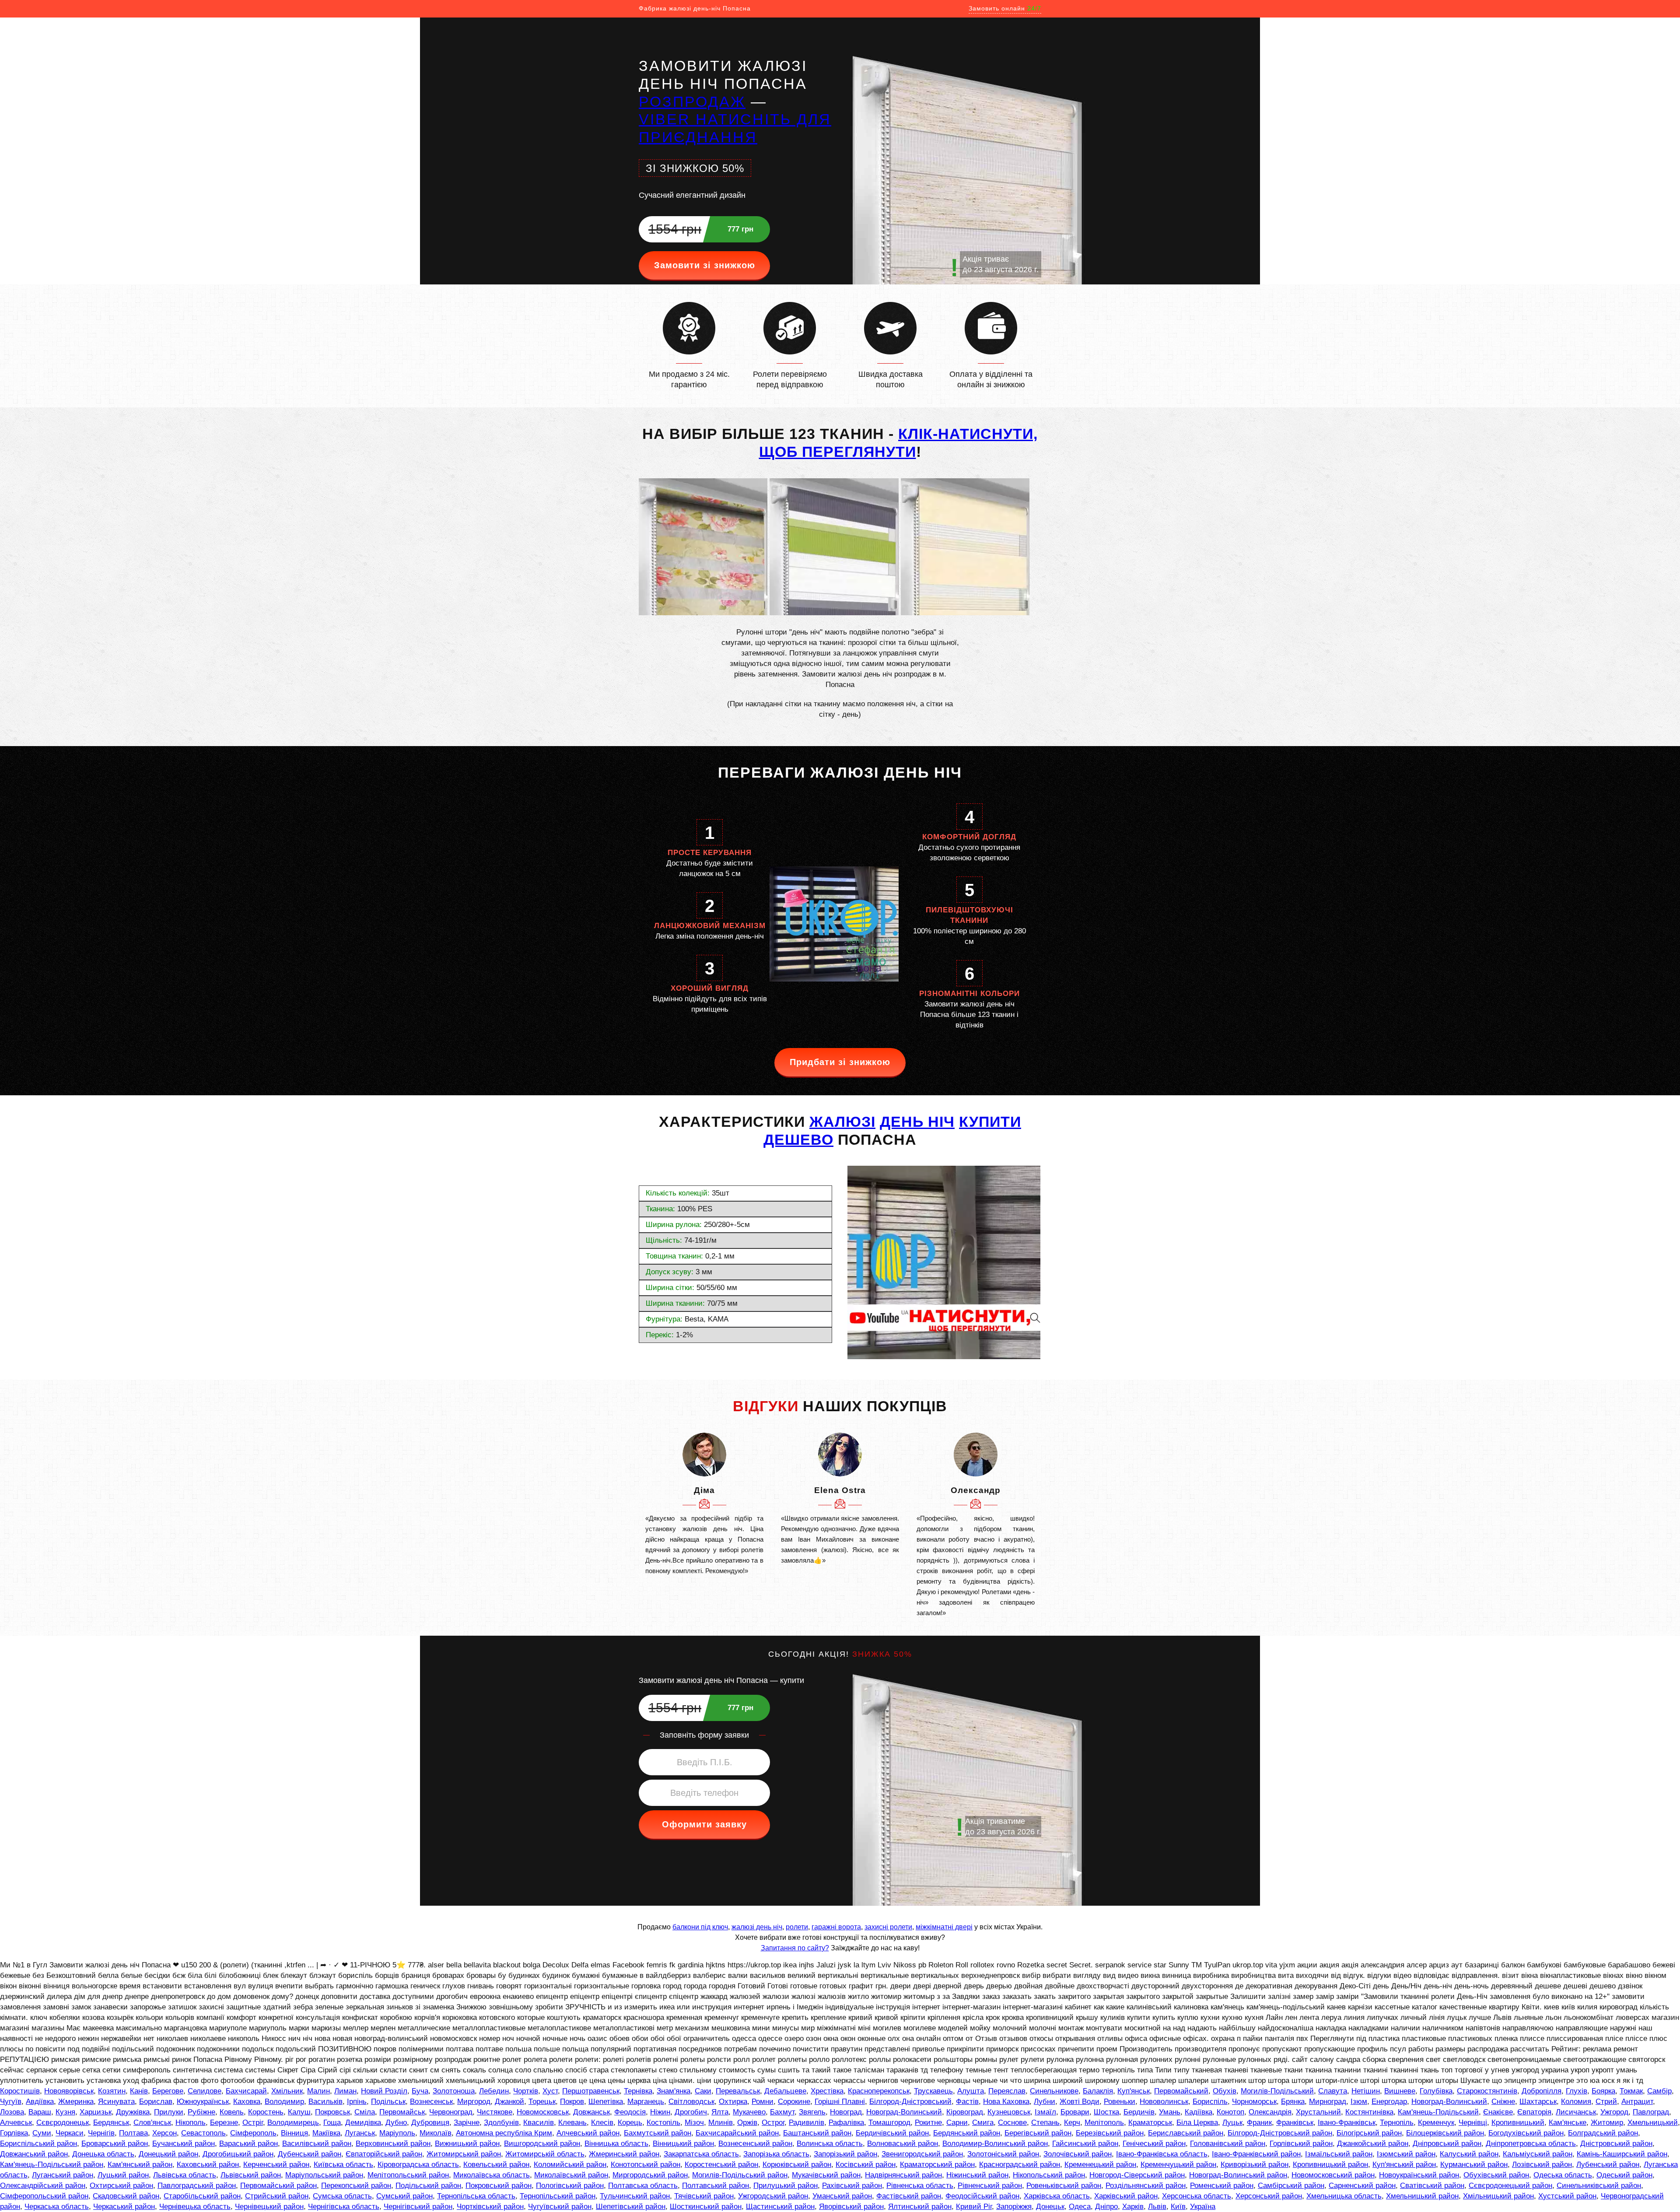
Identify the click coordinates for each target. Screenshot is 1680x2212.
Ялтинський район (920, 2207)
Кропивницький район (1330, 2165)
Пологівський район (570, 2186)
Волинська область (830, 2144)
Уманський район (842, 2196)
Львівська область (185, 2175)
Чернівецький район (269, 2207)
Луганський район (63, 2175)
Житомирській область (545, 2154)
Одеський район (1624, 2175)
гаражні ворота (836, 1927)
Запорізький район (845, 2154)
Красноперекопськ (879, 2091)
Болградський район (1603, 2133)
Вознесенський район (755, 2144)
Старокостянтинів (1487, 2091)
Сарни (957, 2123)
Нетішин (1366, 2091)
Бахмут (782, 2112)
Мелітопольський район (408, 2175)
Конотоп (1230, 2112)
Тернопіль (1397, 2123)
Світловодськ (691, 2102)
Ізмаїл (1045, 2112)
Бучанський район (184, 2144)
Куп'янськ (1134, 2091)
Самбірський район (1291, 2186)
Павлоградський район (197, 2186)
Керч (1072, 2123)
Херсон (164, 2133)
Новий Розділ (384, 2091)
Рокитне (928, 2123)
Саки (703, 2091)
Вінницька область (616, 2144)
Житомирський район (464, 2154)
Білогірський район (1369, 2133)
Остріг (253, 2123)
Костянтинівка (1369, 2112)
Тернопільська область (476, 2196)
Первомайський (1181, 2091)
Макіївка (326, 2133)
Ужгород (1614, 2112)
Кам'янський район (140, 2165)
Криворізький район (1255, 2165)
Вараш (40, 2112)
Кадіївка (1199, 2112)
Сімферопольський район (44, 2196)
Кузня (65, 2112)
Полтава (133, 2133)
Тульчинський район (635, 2196)
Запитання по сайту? (795, 1948)
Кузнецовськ (1009, 2112)
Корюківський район (797, 2165)
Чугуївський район (560, 2207)
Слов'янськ (152, 2123)
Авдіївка (40, 2102)
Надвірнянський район (903, 2175)
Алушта (971, 2091)
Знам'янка (674, 2091)
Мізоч (694, 2123)
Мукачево (749, 2112)
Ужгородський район (773, 2196)
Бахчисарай (246, 2091)
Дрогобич (691, 2112)
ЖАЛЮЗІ (842, 1122)
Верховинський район (393, 2144)
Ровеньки (1120, 2102)
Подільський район (428, 2186)
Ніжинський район (977, 2175)
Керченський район (276, 2165)
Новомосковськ (543, 2112)
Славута (1333, 2091)
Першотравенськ (591, 2091)
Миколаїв (436, 2133)
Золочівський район (1078, 2154)
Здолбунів (501, 2123)
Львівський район (251, 2175)
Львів (1157, 2207)
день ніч (917, 1122)
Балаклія (1098, 2091)
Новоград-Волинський (1449, 2102)
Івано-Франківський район (1256, 2154)
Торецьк (542, 2102)
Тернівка (638, 2091)
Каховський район (208, 2165)
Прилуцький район (786, 2186)
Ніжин (660, 2112)
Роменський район (1222, 2186)
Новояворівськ (69, 2091)
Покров (572, 2102)
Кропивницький (1518, 2123)
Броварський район (115, 2144)
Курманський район (1474, 2165)
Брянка (1293, 2102)
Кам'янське (1568, 2123)
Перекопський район (356, 2186)
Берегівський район (1038, 2133)
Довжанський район (34, 2154)
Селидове (205, 2091)
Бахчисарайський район (737, 2133)
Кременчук (1436, 2123)
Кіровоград (965, 2112)
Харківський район (1126, 2196)
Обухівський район (1496, 2175)
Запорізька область (776, 2154)
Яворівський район (851, 2207)
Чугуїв (11, 2102)
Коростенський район (721, 2165)
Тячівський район (704, 2196)
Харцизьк (96, 2112)
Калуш (299, 2112)
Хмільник (287, 2091)
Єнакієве (1498, 2112)
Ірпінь (357, 2102)
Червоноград (451, 2112)
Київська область (343, 2165)
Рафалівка (846, 2123)
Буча (420, 2091)
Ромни (763, 2102)
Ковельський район (496, 2165)
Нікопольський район (1049, 2175)
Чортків (526, 2091)
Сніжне (1503, 2102)
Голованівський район (1228, 2144)
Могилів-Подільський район (740, 2175)
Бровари (1075, 2112)
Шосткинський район (706, 2207)
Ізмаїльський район (1339, 2154)
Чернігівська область (344, 2207)
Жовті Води (1080, 2102)
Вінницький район (683, 2144)
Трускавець (933, 2091)
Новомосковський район (1333, 2175)
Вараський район (248, 2144)
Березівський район (1110, 2133)
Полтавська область (643, 2186)
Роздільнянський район (1146, 2186)
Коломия (1576, 2102)
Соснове (1012, 2123)
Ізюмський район (1406, 2154)
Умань (1170, 2112)
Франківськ (1295, 2123)
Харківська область (1057, 2196)
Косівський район (866, 2165)
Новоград (846, 2112)
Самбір (1659, 2091)
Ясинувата (116, 2102)
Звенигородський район (922, 2154)
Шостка (1106, 2112)
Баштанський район (817, 2133)
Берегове (168, 2091)
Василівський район (317, 2144)
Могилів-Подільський (1277, 2091)
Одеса (1080, 2207)
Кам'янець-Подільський (1438, 2112)
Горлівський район (1301, 2144)
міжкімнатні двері (944, 1927)
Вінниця (294, 2133)
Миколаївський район (571, 2175)
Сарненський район (1362, 2186)
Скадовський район (126, 2196)
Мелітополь (1104, 2123)
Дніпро (1106, 2207)
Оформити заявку (704, 1824)
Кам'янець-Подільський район (52, 2165)
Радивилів (807, 2123)
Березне (224, 2123)
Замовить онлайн (1005, 8)
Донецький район (168, 2154)
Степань (1045, 2123)
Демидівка (363, 2123)
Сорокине (794, 2102)
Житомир (1607, 2123)
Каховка (247, 2102)
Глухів (1577, 2091)
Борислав (156, 2102)
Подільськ (388, 2102)
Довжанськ (591, 2112)
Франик (1259, 2123)
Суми (42, 2133)
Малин (318, 2091)
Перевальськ (738, 2091)
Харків (1133, 2207)
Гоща (332, 2123)
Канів (139, 2091)
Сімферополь (253, 2133)
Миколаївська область (492, 2175)
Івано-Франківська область (1162, 2154)
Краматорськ (1150, 2123)
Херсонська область (1197, 2196)
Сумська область (342, 2196)
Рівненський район (990, 2186)
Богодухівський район (1526, 2133)
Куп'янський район (1404, 2165)
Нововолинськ (1164, 2102)
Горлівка (14, 2133)
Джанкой (509, 2102)
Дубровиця (430, 2123)
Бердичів (1139, 2112)
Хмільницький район (1498, 2196)
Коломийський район (570, 2165)
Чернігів (101, 2133)
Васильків (325, 2102)
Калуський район (1469, 2154)
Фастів (967, 2102)
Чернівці (1473, 2123)
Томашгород (889, 2123)
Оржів (747, 2123)
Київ (1178, 2207)
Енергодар (1389, 2102)
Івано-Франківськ (1347, 2123)
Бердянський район (967, 2133)
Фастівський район (909, 2196)
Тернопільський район (558, 2196)
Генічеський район (1154, 2144)
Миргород (474, 2102)
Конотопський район (646, 2165)
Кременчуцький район (1178, 2165)
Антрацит (1637, 2102)
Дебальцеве (785, 2091)
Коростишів (20, 2091)
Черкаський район (124, 2207)
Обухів (1225, 2091)
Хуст (550, 2091)
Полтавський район (716, 2186)
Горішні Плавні (840, 2102)
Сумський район (404, 2196)
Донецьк (1050, 2207)
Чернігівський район (418, 2207)
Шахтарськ (1538, 2102)
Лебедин (494, 2091)
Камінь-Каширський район (1622, 2154)
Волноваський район (903, 2144)
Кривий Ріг (974, 2207)
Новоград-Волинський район (1238, 2175)
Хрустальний (1318, 2112)
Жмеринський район (624, 2154)
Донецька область (103, 2154)
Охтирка (733, 2102)
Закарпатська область (701, 2154)
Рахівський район (852, 2186)
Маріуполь (397, 2133)
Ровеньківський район (1064, 2186)
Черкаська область (57, 2207)
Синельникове (1054, 2091)
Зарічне (467, 2123)
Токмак (1631, 2091)
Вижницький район (467, 2144)
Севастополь (203, 2133)
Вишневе (1400, 2091)
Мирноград (1328, 2102)
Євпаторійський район (384, 2154)
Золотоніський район (1003, 2154)
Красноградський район (1020, 2165)
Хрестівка (827, 2091)
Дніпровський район (1447, 2144)
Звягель (812, 2112)
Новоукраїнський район (1419, 2175)
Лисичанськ (1576, 2112)
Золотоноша (454, 2091)
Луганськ (360, 2133)
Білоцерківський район (1445, 2133)
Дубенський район (310, 2154)
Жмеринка (76, 2102)
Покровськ (332, 2112)
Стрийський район (277, 2196)
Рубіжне (201, 2112)
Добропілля (1542, 2091)
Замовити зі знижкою (705, 265)
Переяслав (1007, 2091)
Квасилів (539, 2123)
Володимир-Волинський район (995, 2144)
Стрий (1606, 2102)
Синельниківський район (1599, 2186)
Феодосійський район (982, 2196)
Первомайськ (402, 2112)
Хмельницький (1653, 2123)
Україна (1203, 2207)
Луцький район (123, 2175)
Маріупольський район (324, 2175)
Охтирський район (121, 2186)
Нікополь (191, 2123)
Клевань (572, 2123)
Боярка (1603, 2091)
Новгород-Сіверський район (1137, 2175)
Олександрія (1270, 2112)
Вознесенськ (431, 2102)
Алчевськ (16, 2123)
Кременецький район (1100, 2165)
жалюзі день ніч (757, 1927)
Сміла (365, 2112)
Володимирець (293, 2123)
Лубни (1045, 2102)
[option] (704, 1504)
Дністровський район (1616, 2144)
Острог (773, 2123)
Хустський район (1567, 2196)
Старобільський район (202, 2196)
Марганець (646, 2102)
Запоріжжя (1014, 2207)
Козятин (112, 2091)
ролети (797, 1927)
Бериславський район (1186, 2133)
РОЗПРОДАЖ (692, 102)
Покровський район (499, 2186)
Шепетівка (606, 2102)
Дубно (396, 2123)
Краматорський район (937, 2165)
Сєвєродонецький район (1510, 2186)
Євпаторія (1534, 2112)
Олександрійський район (43, 2186)
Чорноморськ (1254, 2102)
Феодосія (630, 2112)
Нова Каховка (1006, 2102)
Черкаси (70, 2133)
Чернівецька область (195, 2207)
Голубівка (1436, 2091)
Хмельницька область (1344, 2196)
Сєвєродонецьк (63, 2123)
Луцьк (1232, 2123)
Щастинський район (780, 2207)
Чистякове (495, 2112)
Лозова (12, 2112)
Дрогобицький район (238, 2154)
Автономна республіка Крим (504, 2133)
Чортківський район (490, 2207)
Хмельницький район (1422, 2196)
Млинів (721, 2123)
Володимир (284, 2102)
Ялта (720, 2112)
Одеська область (1563, 2175)
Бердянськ (111, 2123)
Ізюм (1359, 2102)
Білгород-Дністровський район (1280, 2133)
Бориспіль (1210, 2102)
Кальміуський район (1538, 2154)
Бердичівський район (892, 2133)
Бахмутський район (658, 2133)
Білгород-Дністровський (910, 2102)
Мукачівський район (826, 2175)
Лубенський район (1608, 2165)
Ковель (232, 2112)
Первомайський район (278, 2186)
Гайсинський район (1085, 2144)
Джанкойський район (1373, 2144)
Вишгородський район (542, 2144)
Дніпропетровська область (1531, 2144)
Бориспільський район (38, 2144)
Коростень (266, 2112)
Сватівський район (1432, 2186)
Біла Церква (1197, 2123)
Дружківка (133, 2112)
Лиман (345, 2091)
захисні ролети (888, 1927)
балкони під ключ (700, 1927)
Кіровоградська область (418, 2165)
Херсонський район (1269, 2196)
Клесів (602, 2123)
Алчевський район (588, 2133)
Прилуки (169, 2112)
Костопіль (663, 2123)
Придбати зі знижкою (840, 1062)
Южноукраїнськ (203, 2102)
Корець (630, 2123)
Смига (983, 2123)
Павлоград (1651, 2112)
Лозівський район (1542, 2165)
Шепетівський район (631, 2207)
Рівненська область (920, 2186)
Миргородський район (650, 2175)
